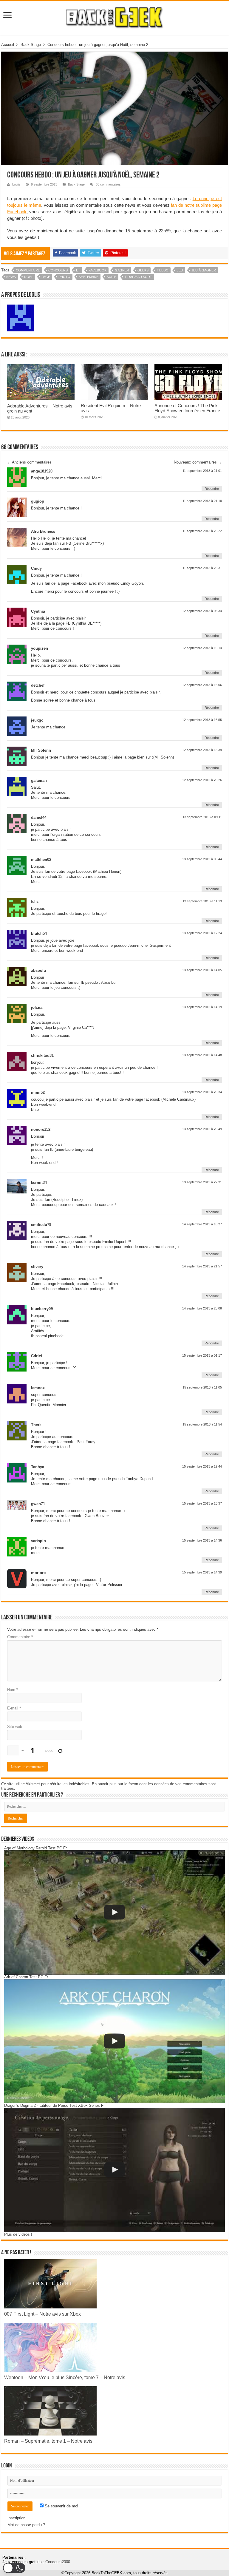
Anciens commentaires (29, 462)
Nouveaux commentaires (198, 462)
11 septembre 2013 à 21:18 (202, 501)
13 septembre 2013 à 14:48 (202, 1055)
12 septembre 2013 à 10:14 (202, 648)
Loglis (16, 184)
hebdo (163, 270)
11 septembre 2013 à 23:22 (202, 531)
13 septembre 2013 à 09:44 (202, 859)
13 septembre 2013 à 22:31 (202, 1182)
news (11, 277)
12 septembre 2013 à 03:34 (202, 611)
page (46, 277)
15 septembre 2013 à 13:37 (202, 1503)
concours (58, 270)
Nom (13, 1690)
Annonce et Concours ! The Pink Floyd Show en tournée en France (187, 408)
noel (29, 277)
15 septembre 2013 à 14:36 (202, 1540)
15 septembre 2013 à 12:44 (202, 1466)
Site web (15, 1727)
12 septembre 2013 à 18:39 (202, 750)
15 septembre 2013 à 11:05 (202, 1387)
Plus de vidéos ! (18, 2234)
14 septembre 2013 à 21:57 (202, 1266)
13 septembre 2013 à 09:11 (202, 817)
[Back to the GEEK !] (115, 17)
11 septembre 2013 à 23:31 (202, 568)
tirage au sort (138, 277)
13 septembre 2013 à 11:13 (202, 901)
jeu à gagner (204, 270)
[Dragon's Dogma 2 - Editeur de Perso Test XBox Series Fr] (114, 2170)
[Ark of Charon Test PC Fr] (114, 2041)
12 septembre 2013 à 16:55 (202, 720)
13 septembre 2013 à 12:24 (202, 933)
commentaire (28, 270)
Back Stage (31, 45)
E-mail (14, 1708)
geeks (143, 270)
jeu (180, 270)
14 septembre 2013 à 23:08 (202, 1308)
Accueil (8, 45)
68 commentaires (108, 184)
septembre (89, 277)
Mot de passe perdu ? (26, 2525)
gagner (122, 270)
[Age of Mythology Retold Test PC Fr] (114, 1912)
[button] (14, 2568)
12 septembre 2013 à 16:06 (202, 685)
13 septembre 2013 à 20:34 (202, 1092)
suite (112, 277)
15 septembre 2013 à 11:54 (202, 1424)
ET (78, 270)
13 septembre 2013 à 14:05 (202, 970)
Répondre (212, 489)
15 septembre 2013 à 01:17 (202, 1355)
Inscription (16, 2518)
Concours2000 (58, 2562)
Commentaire (20, 1637)
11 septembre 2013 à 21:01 (202, 471)
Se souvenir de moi (61, 2506)
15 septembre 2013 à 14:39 (202, 1572)
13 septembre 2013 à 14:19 (202, 1007)
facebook (98, 270)
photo (64, 277)
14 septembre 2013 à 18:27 (202, 1224)
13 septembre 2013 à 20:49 (202, 1129)
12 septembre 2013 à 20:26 (202, 780)
